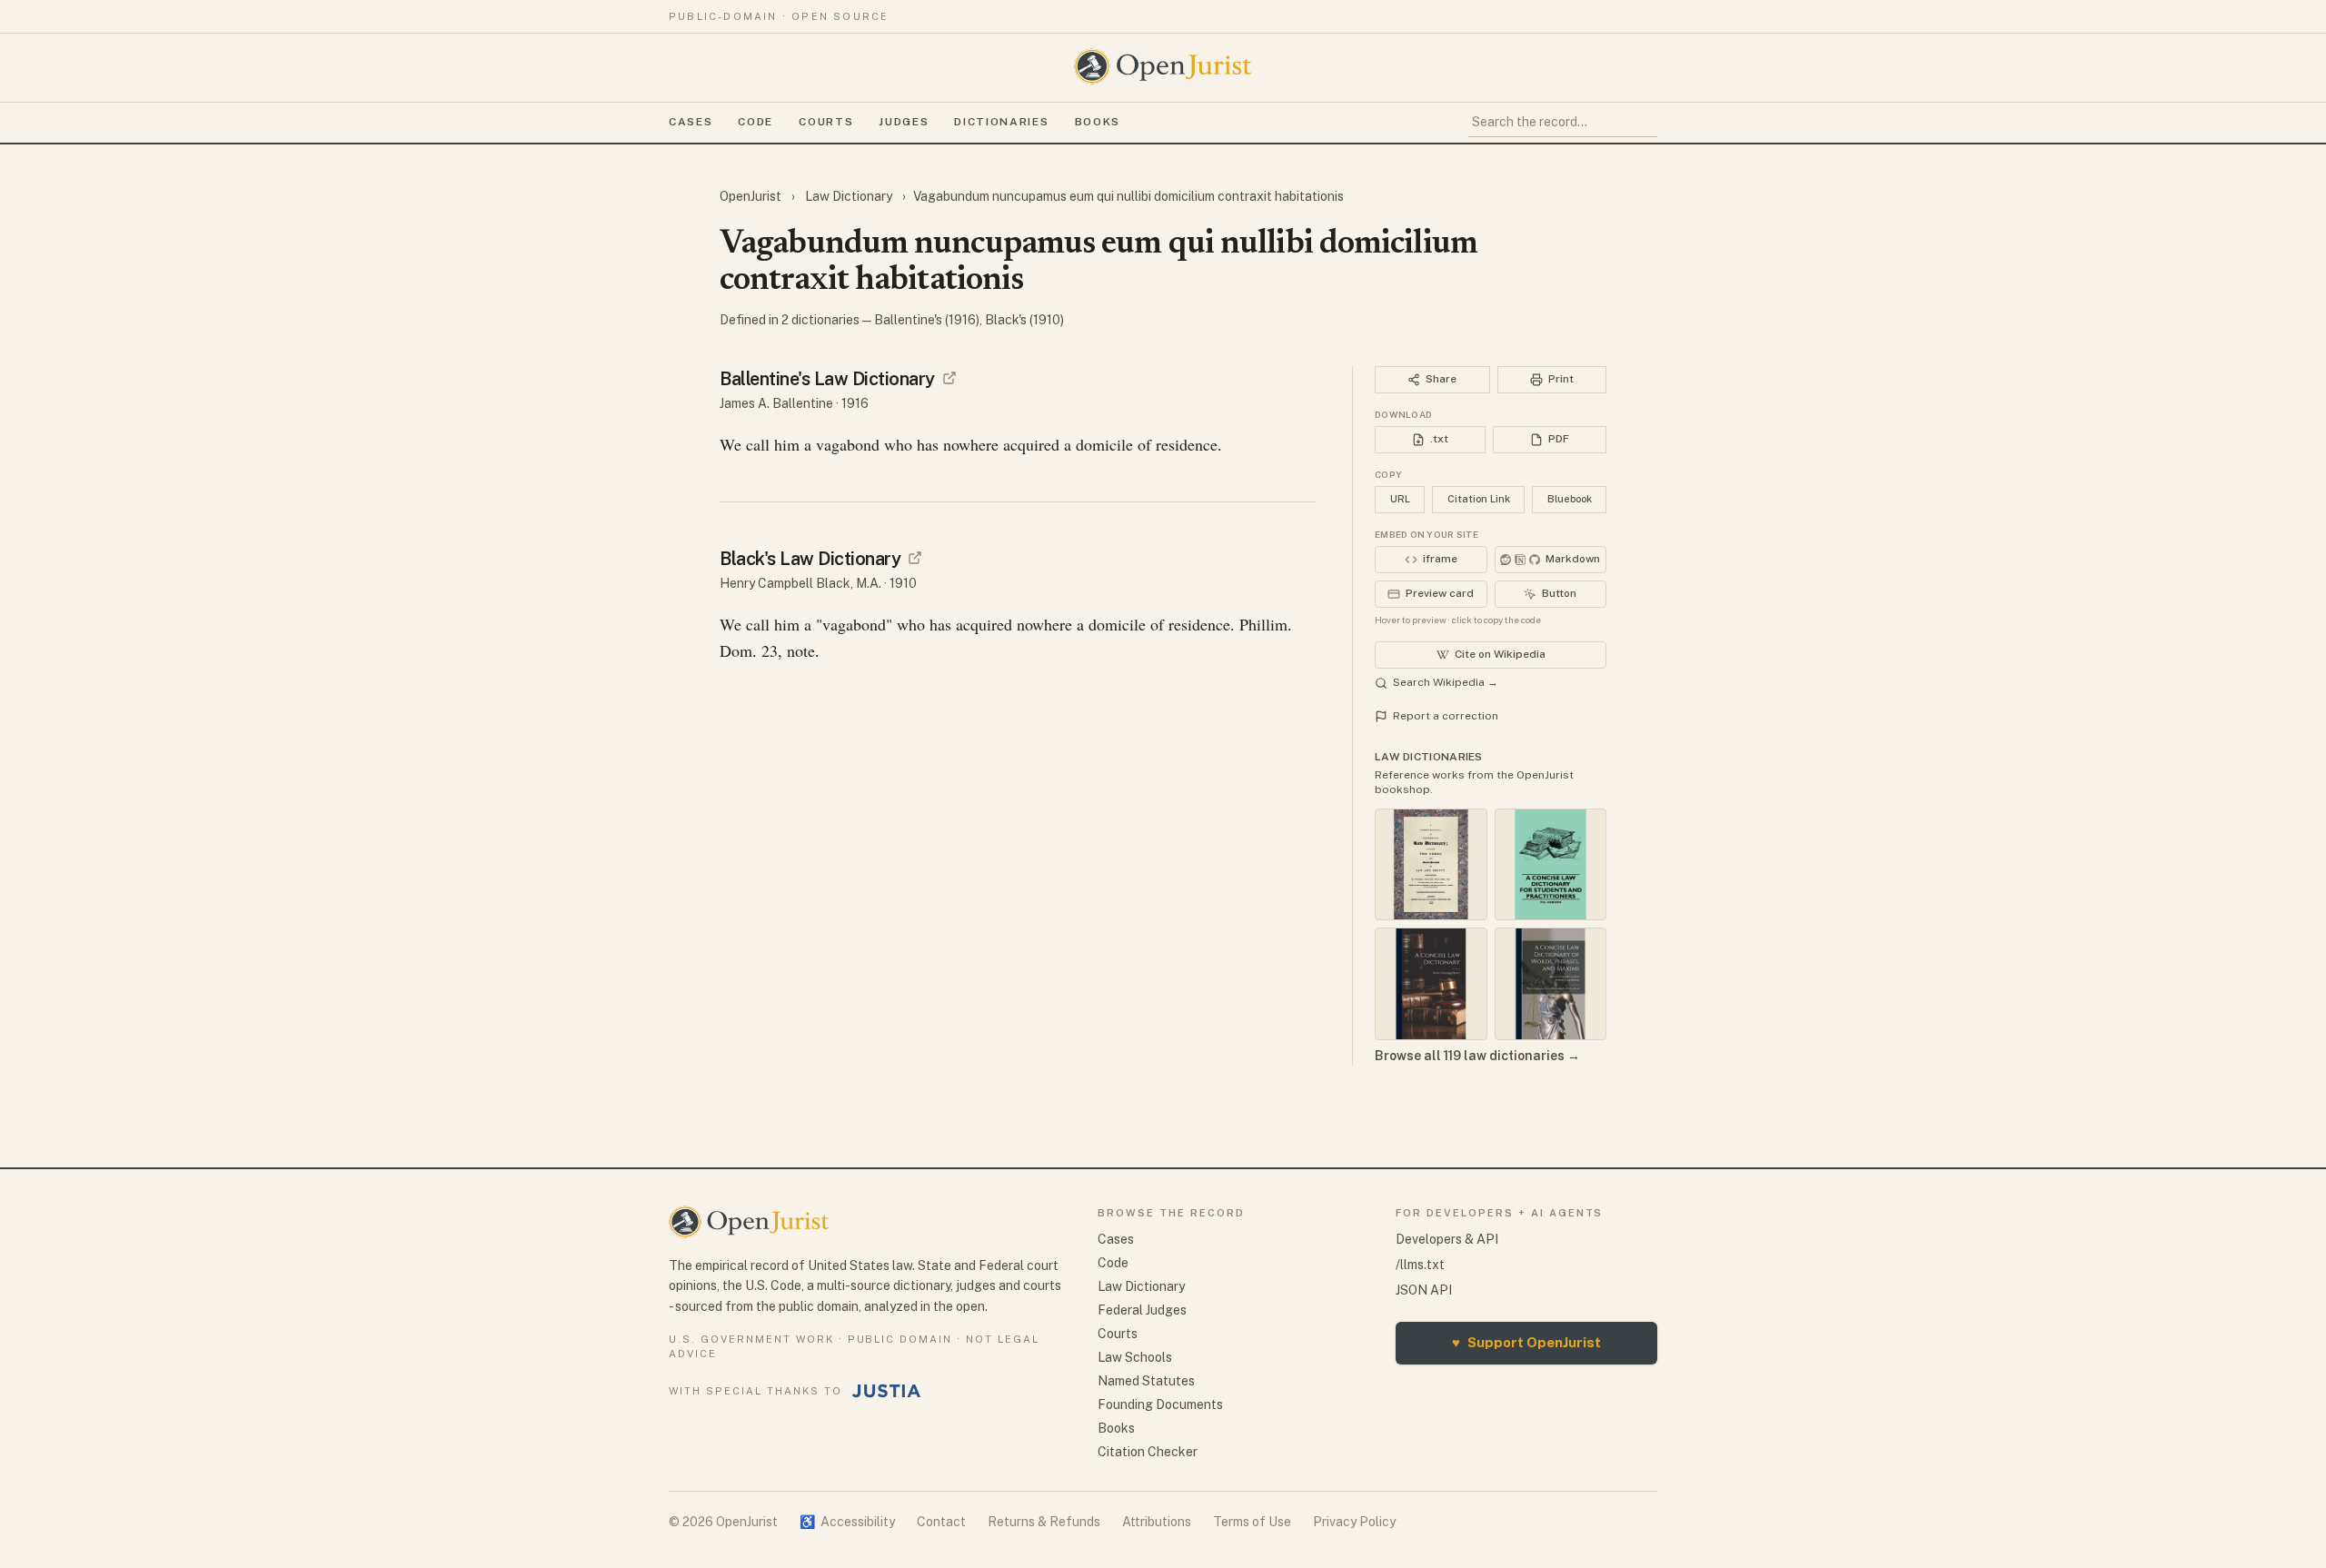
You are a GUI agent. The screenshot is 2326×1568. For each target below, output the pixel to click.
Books (1098, 122)
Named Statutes (1146, 1381)
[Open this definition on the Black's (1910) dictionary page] (915, 558)
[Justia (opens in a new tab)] (887, 1391)
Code (755, 122)
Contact (941, 1522)
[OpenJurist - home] (1163, 66)
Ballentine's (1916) (927, 320)
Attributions (1157, 1522)
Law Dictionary (849, 196)
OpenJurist (752, 196)
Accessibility (847, 1522)
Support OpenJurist (1526, 1342)
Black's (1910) (1024, 320)
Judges (904, 122)
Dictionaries (1001, 122)
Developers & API (1447, 1239)
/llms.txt (1420, 1265)
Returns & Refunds (1044, 1522)
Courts (826, 122)
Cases (691, 122)
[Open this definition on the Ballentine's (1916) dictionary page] (949, 378)
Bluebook (1570, 499)
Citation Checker (1148, 1452)
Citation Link (1479, 499)
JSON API (1424, 1290)
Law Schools (1135, 1357)
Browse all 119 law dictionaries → (1477, 1056)
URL (1400, 499)
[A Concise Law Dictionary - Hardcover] (1431, 984)
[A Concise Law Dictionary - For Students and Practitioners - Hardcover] (1551, 865)
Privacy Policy (1354, 1522)
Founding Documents (1160, 1404)
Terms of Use (1252, 1522)
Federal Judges (1142, 1310)
